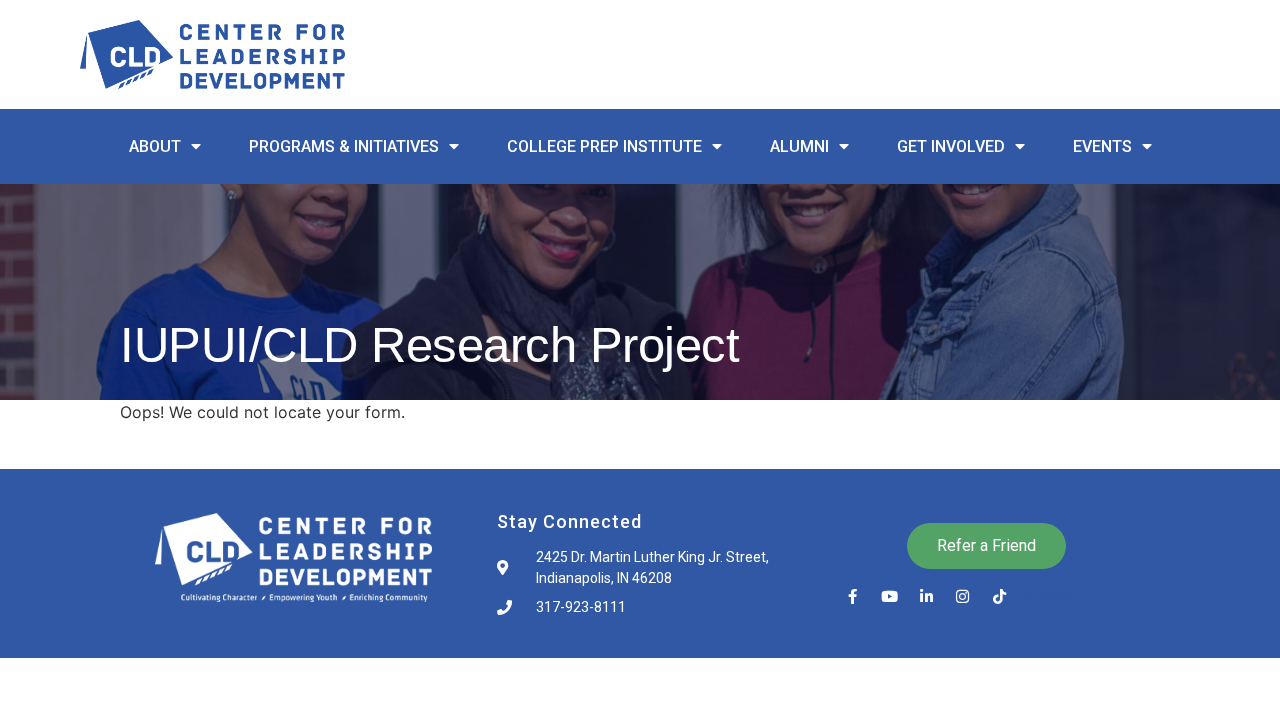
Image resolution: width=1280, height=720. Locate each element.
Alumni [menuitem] (799, 146)
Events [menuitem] (1102, 146)
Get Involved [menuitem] (951, 146)
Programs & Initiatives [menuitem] (344, 146)
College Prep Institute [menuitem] (604, 146)
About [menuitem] (155, 146)
